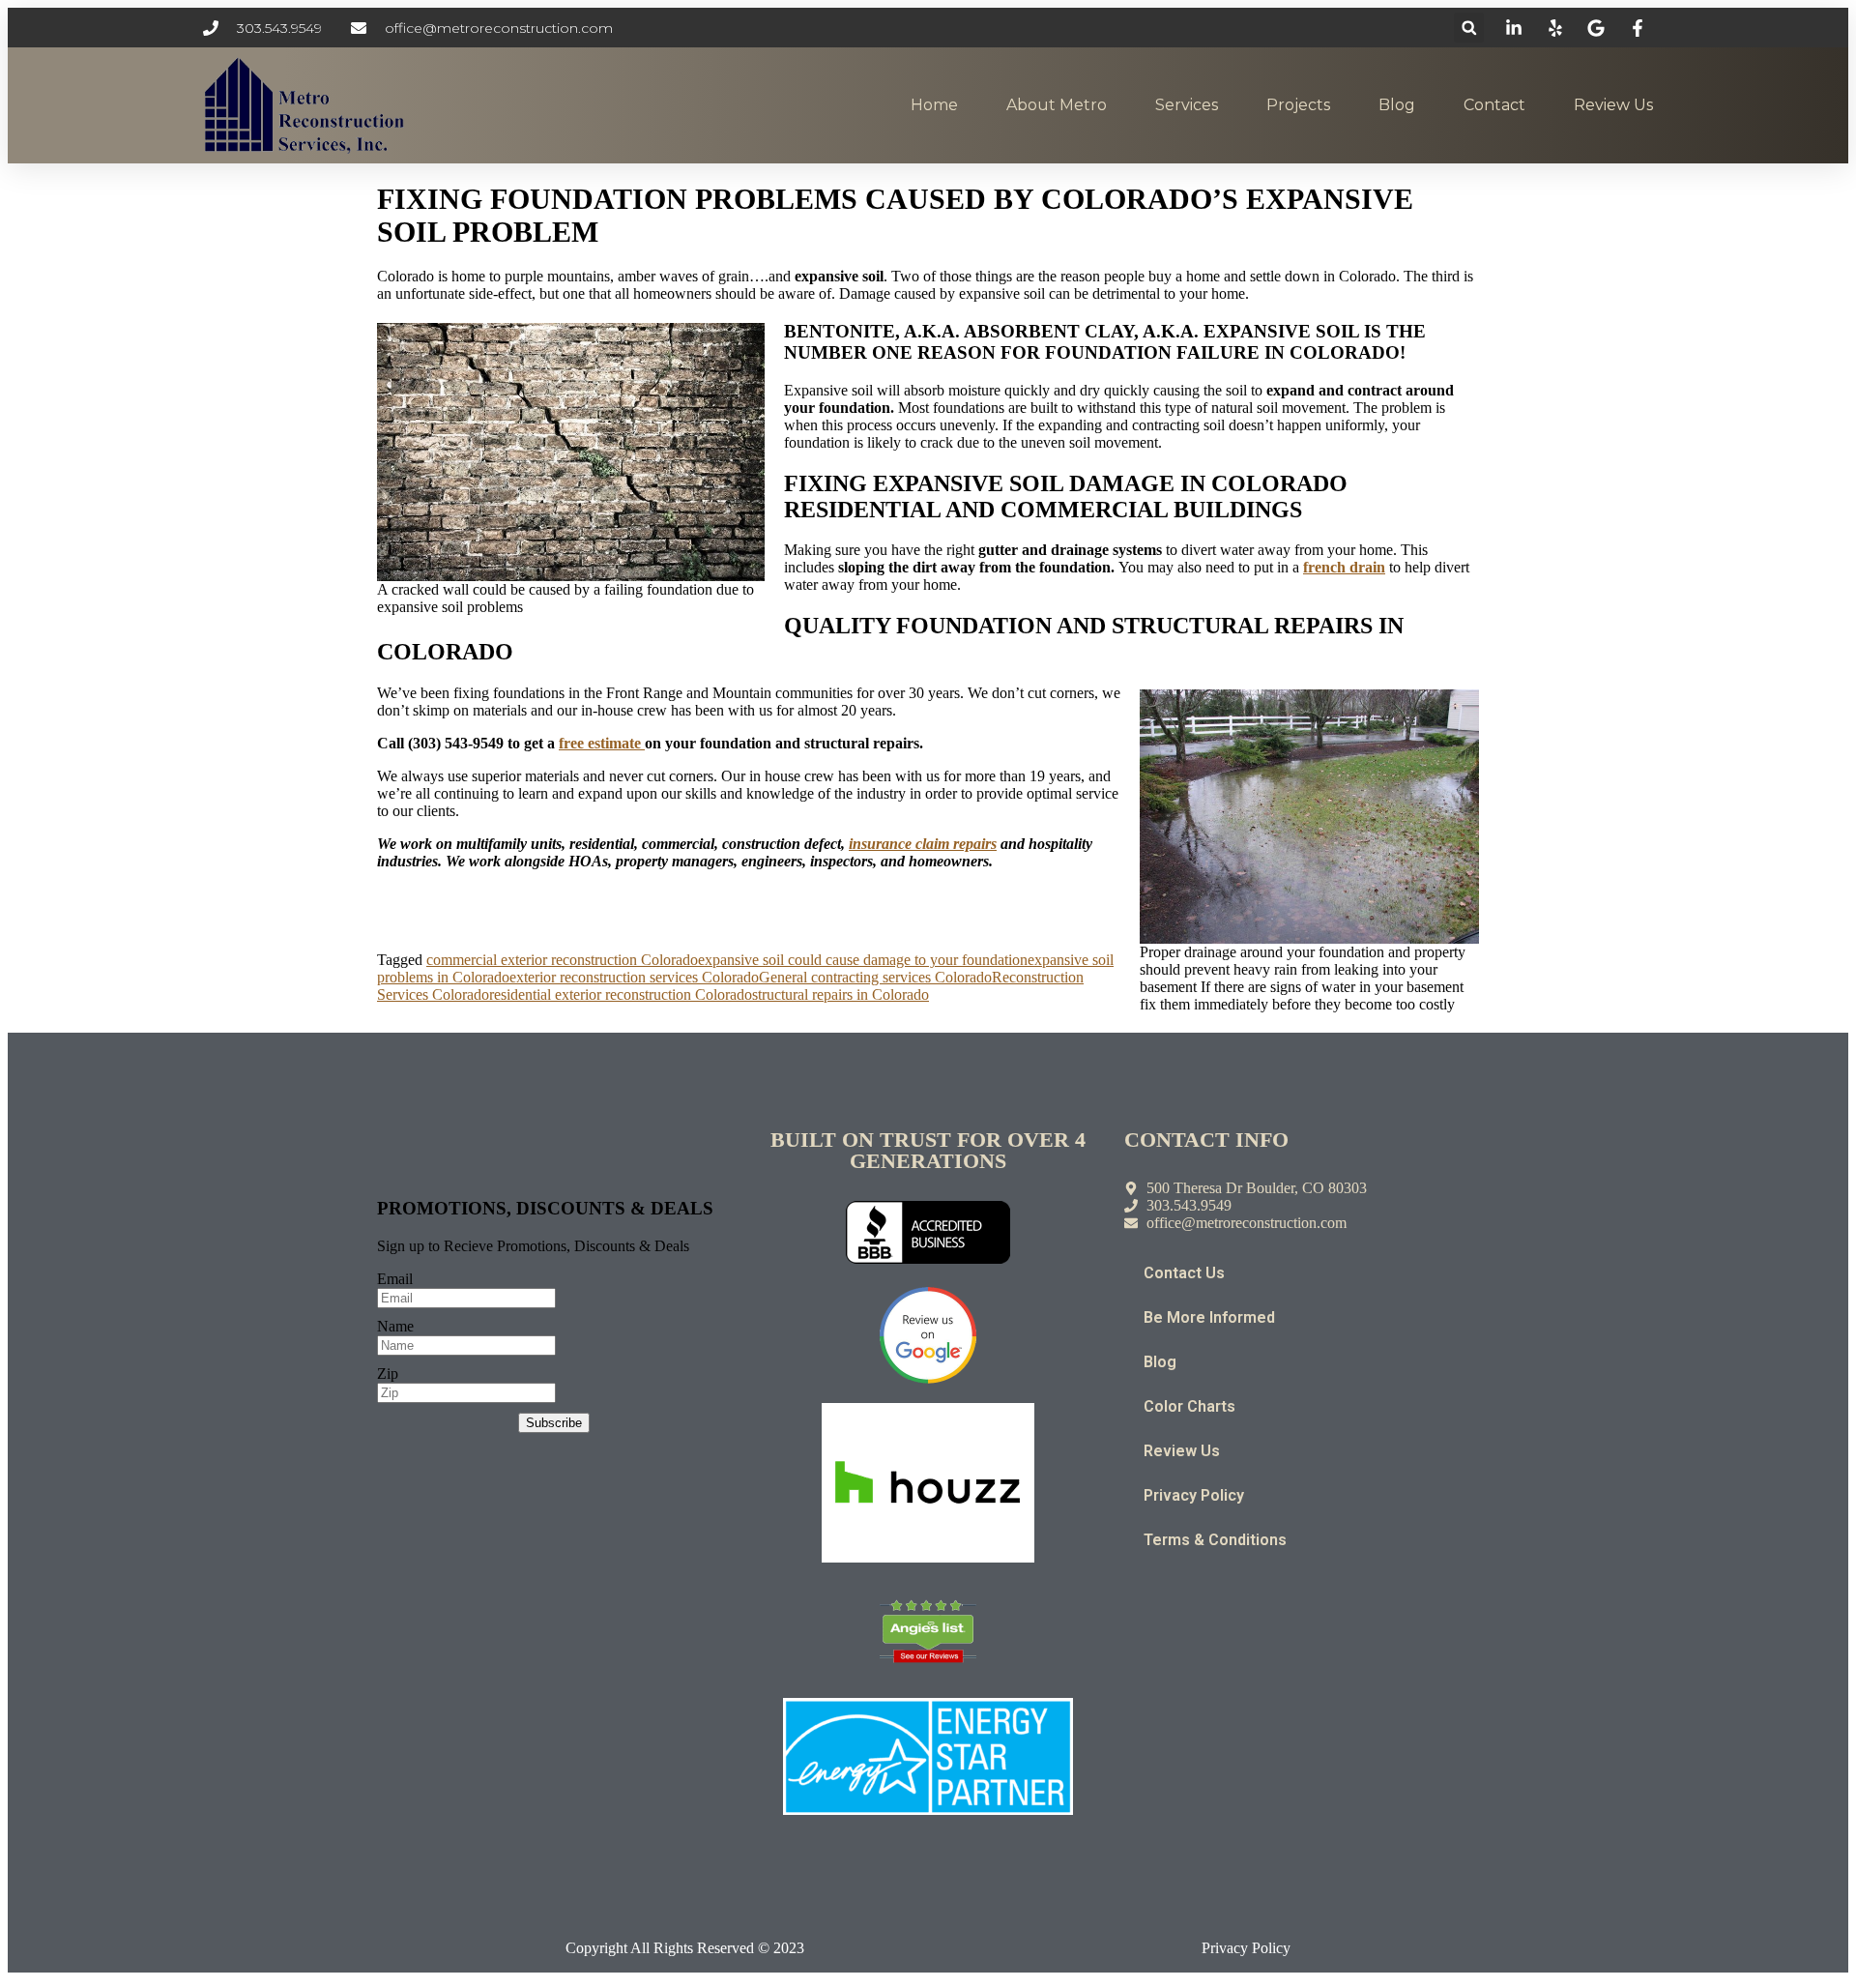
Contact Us (1184, 1273)
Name (395, 1326)
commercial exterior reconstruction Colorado (562, 960)
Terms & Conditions (1215, 1540)
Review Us (1613, 105)
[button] (1469, 28)
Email (395, 1279)
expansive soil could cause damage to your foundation (863, 960)
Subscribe (554, 1423)
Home (934, 105)
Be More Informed (1209, 1317)
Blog (1397, 105)
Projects (1298, 105)
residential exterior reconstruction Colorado (621, 994)
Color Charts (1189, 1406)
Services (1187, 105)
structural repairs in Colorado (841, 994)
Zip (388, 1374)
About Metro (1057, 105)
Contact (1494, 105)
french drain (1344, 567)
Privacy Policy (1194, 1495)
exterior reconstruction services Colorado (634, 977)
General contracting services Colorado (875, 977)
